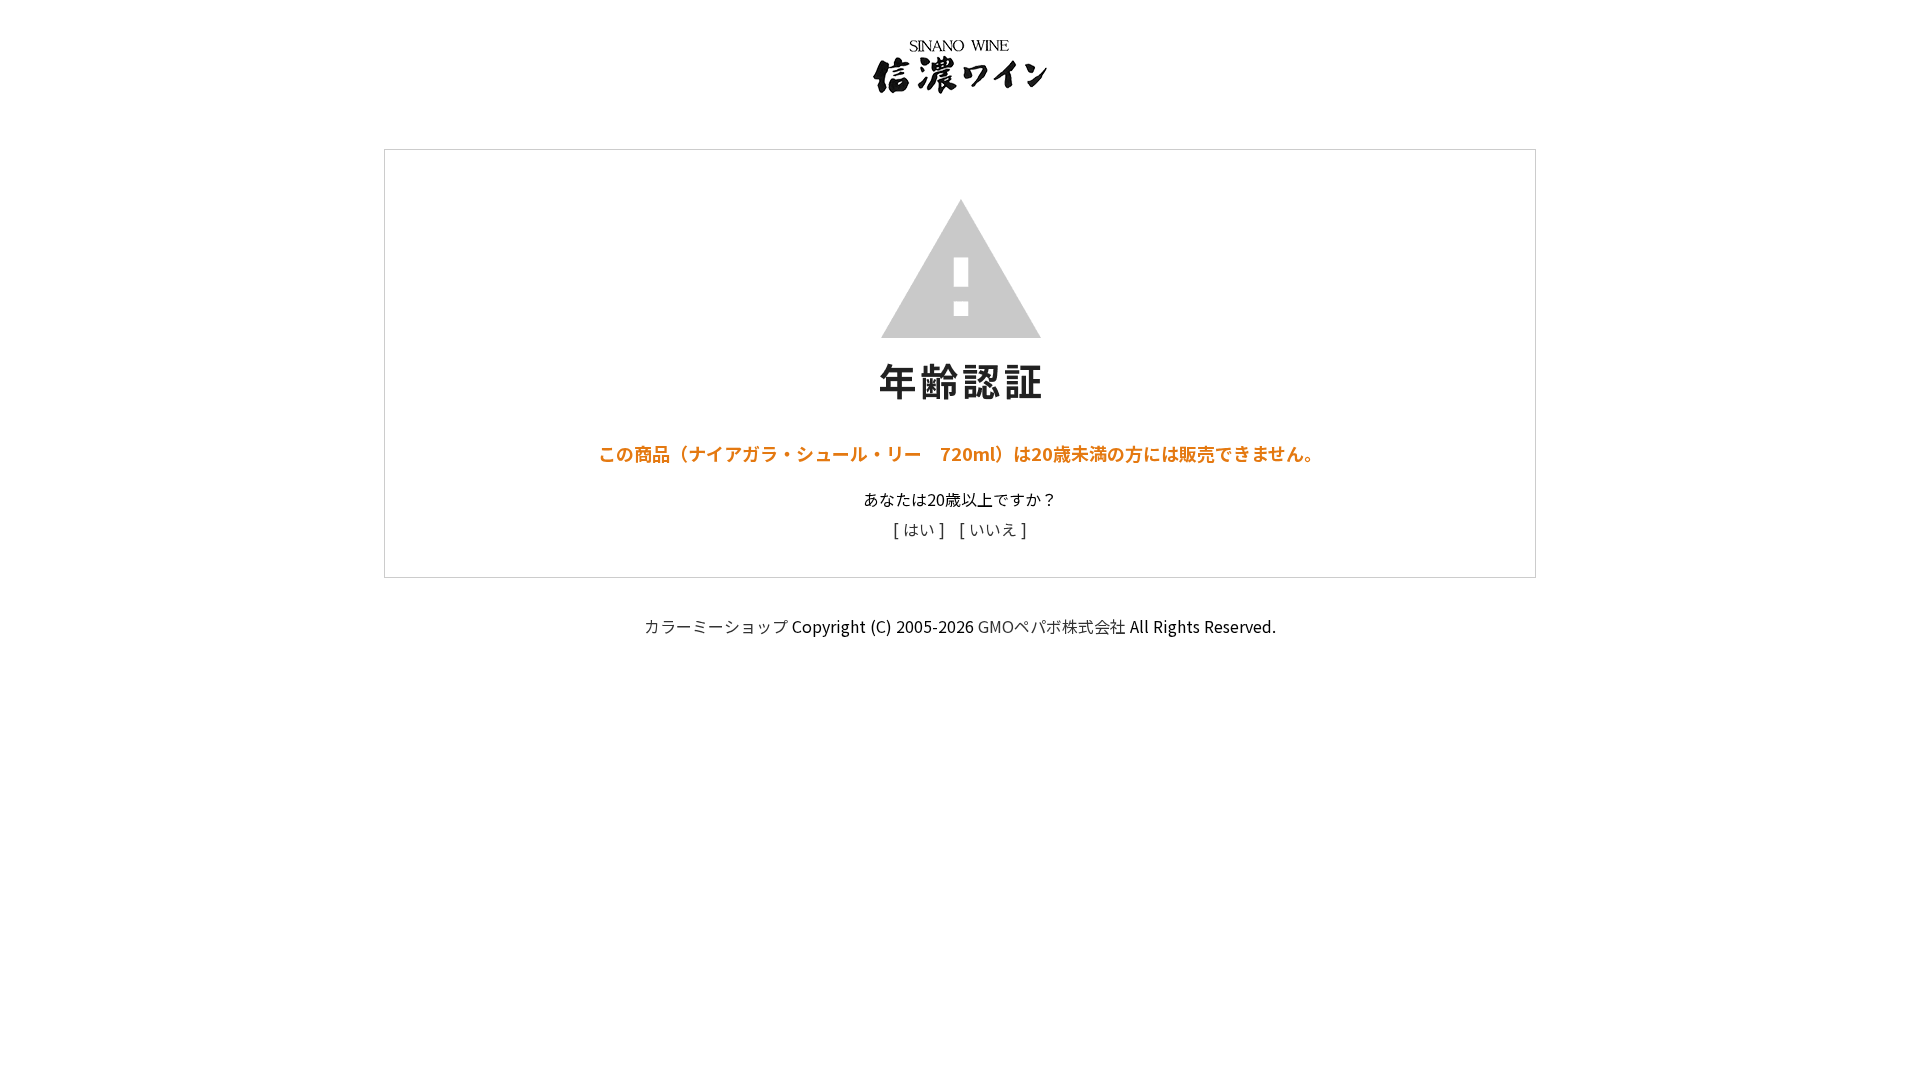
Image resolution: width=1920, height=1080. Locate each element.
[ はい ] (919, 529)
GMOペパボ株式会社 (1052, 626)
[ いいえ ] (993, 529)
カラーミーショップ (716, 626)
